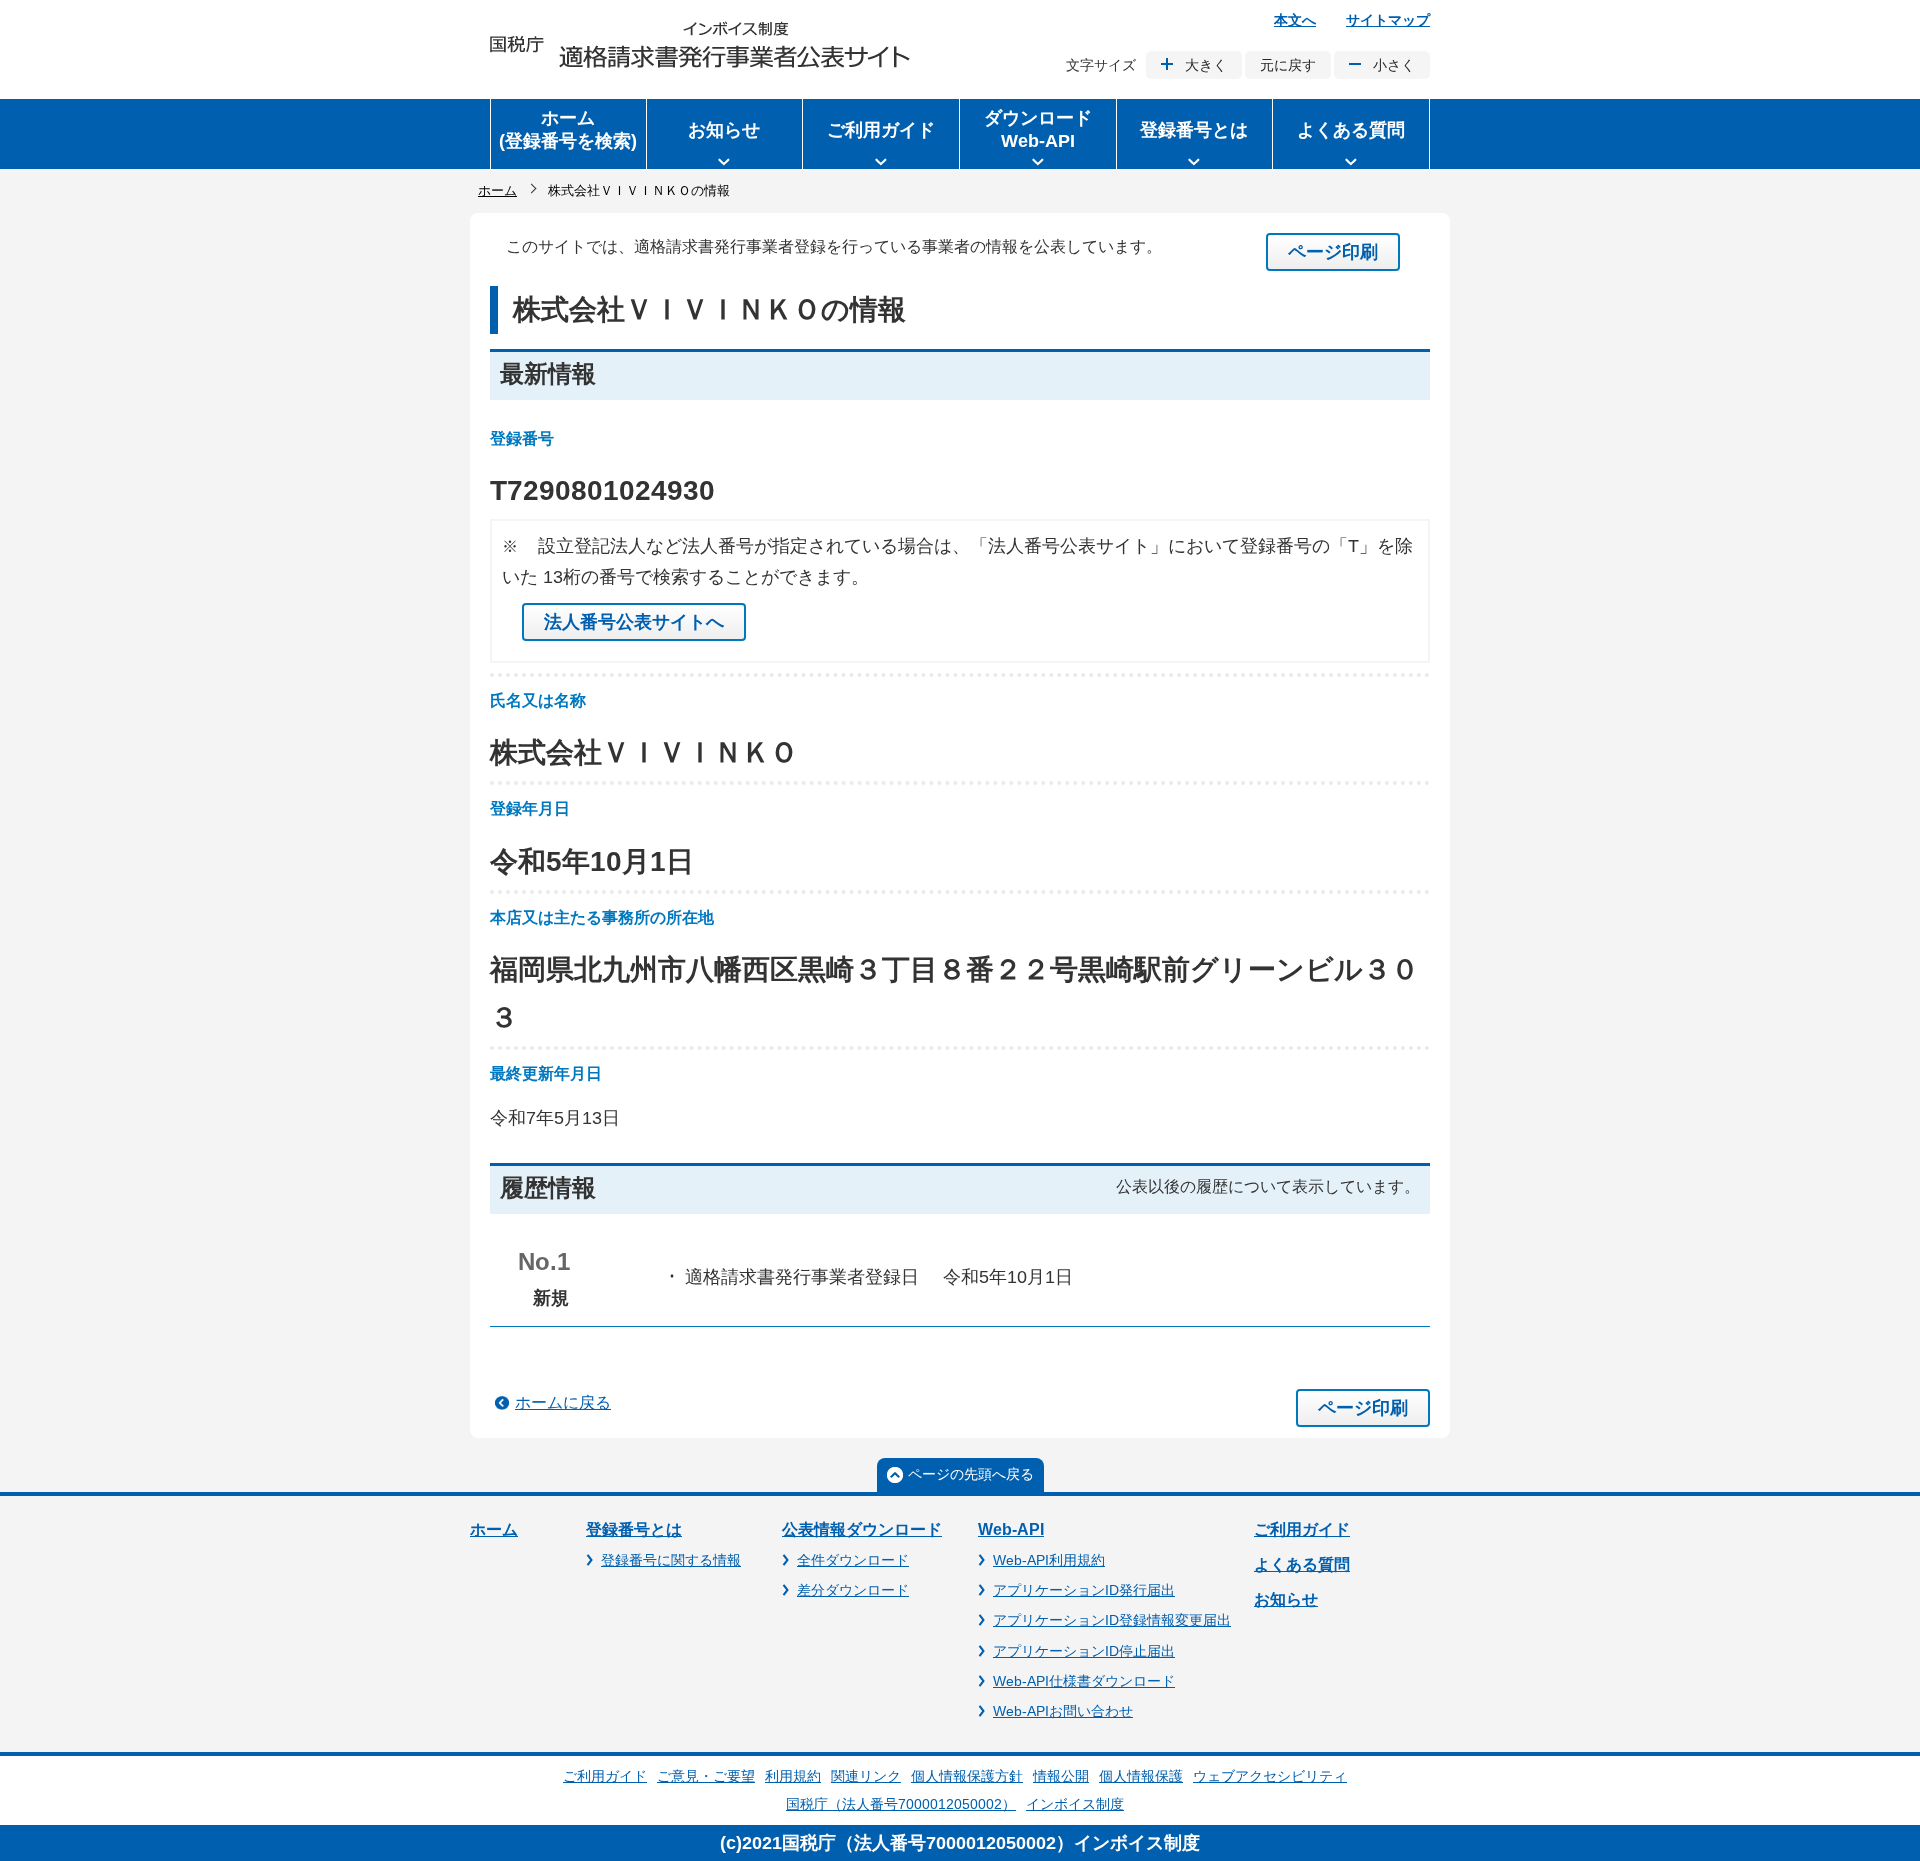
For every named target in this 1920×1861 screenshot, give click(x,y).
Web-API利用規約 (1049, 1560)
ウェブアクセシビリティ (1270, 1776)
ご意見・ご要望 (706, 1776)
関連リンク (866, 1776)
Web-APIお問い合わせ (1063, 1711)
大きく (1206, 65)
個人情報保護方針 (967, 1776)
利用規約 (793, 1776)
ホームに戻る (563, 1402)
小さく (1394, 65)
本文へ (1295, 20)
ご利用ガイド (1302, 1529)
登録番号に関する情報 (671, 1560)
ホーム (497, 190)
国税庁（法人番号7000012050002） (901, 1804)
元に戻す (1288, 65)
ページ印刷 (1333, 252)
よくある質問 (1302, 1564)
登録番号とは (634, 1529)
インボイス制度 (1075, 1804)
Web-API (1011, 1529)
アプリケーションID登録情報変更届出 (1112, 1620)
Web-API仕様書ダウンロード (1084, 1681)
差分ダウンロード (853, 1590)
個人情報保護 (1141, 1776)
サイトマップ (1388, 20)
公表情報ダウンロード (862, 1529)
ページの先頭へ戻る (971, 1474)
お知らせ (1286, 1599)
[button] (725, 134)
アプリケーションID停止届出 (1084, 1651)
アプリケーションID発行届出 (1084, 1590)
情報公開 (1061, 1776)
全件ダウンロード (853, 1560)
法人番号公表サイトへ (634, 622)
